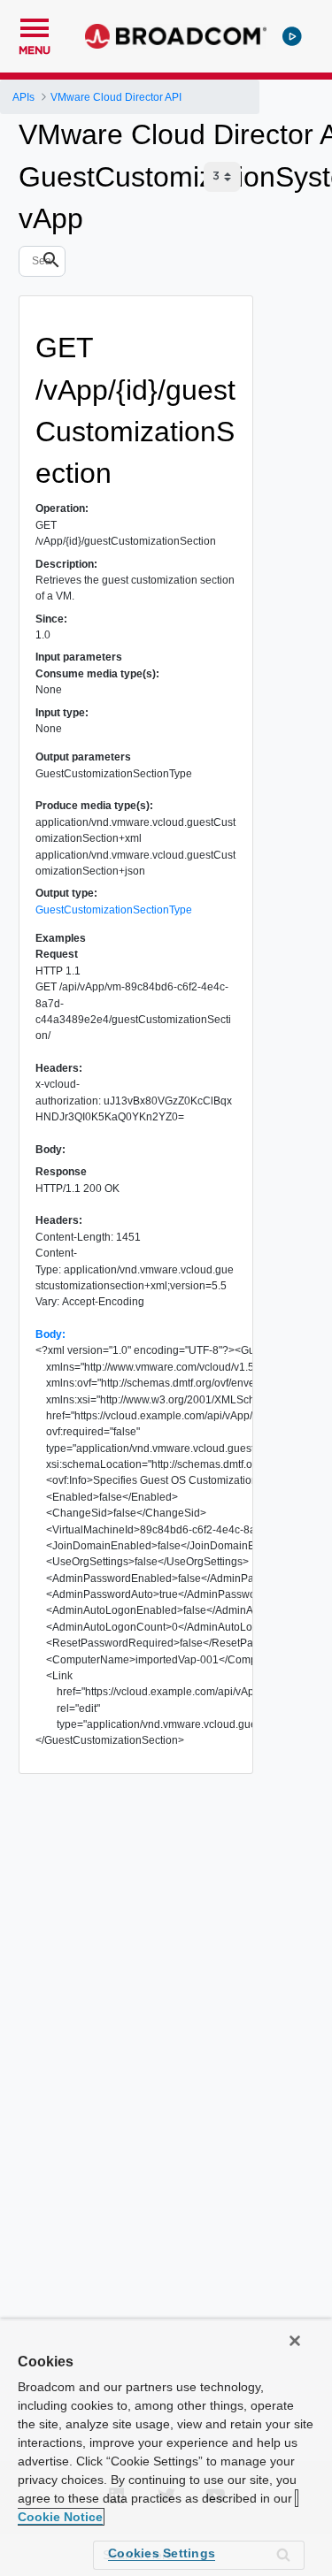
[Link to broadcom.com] (176, 36)
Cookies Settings (162, 2553)
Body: (50, 1334)
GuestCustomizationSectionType (114, 910)
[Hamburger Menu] (35, 26)
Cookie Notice (60, 2517)
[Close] (295, 2341)
